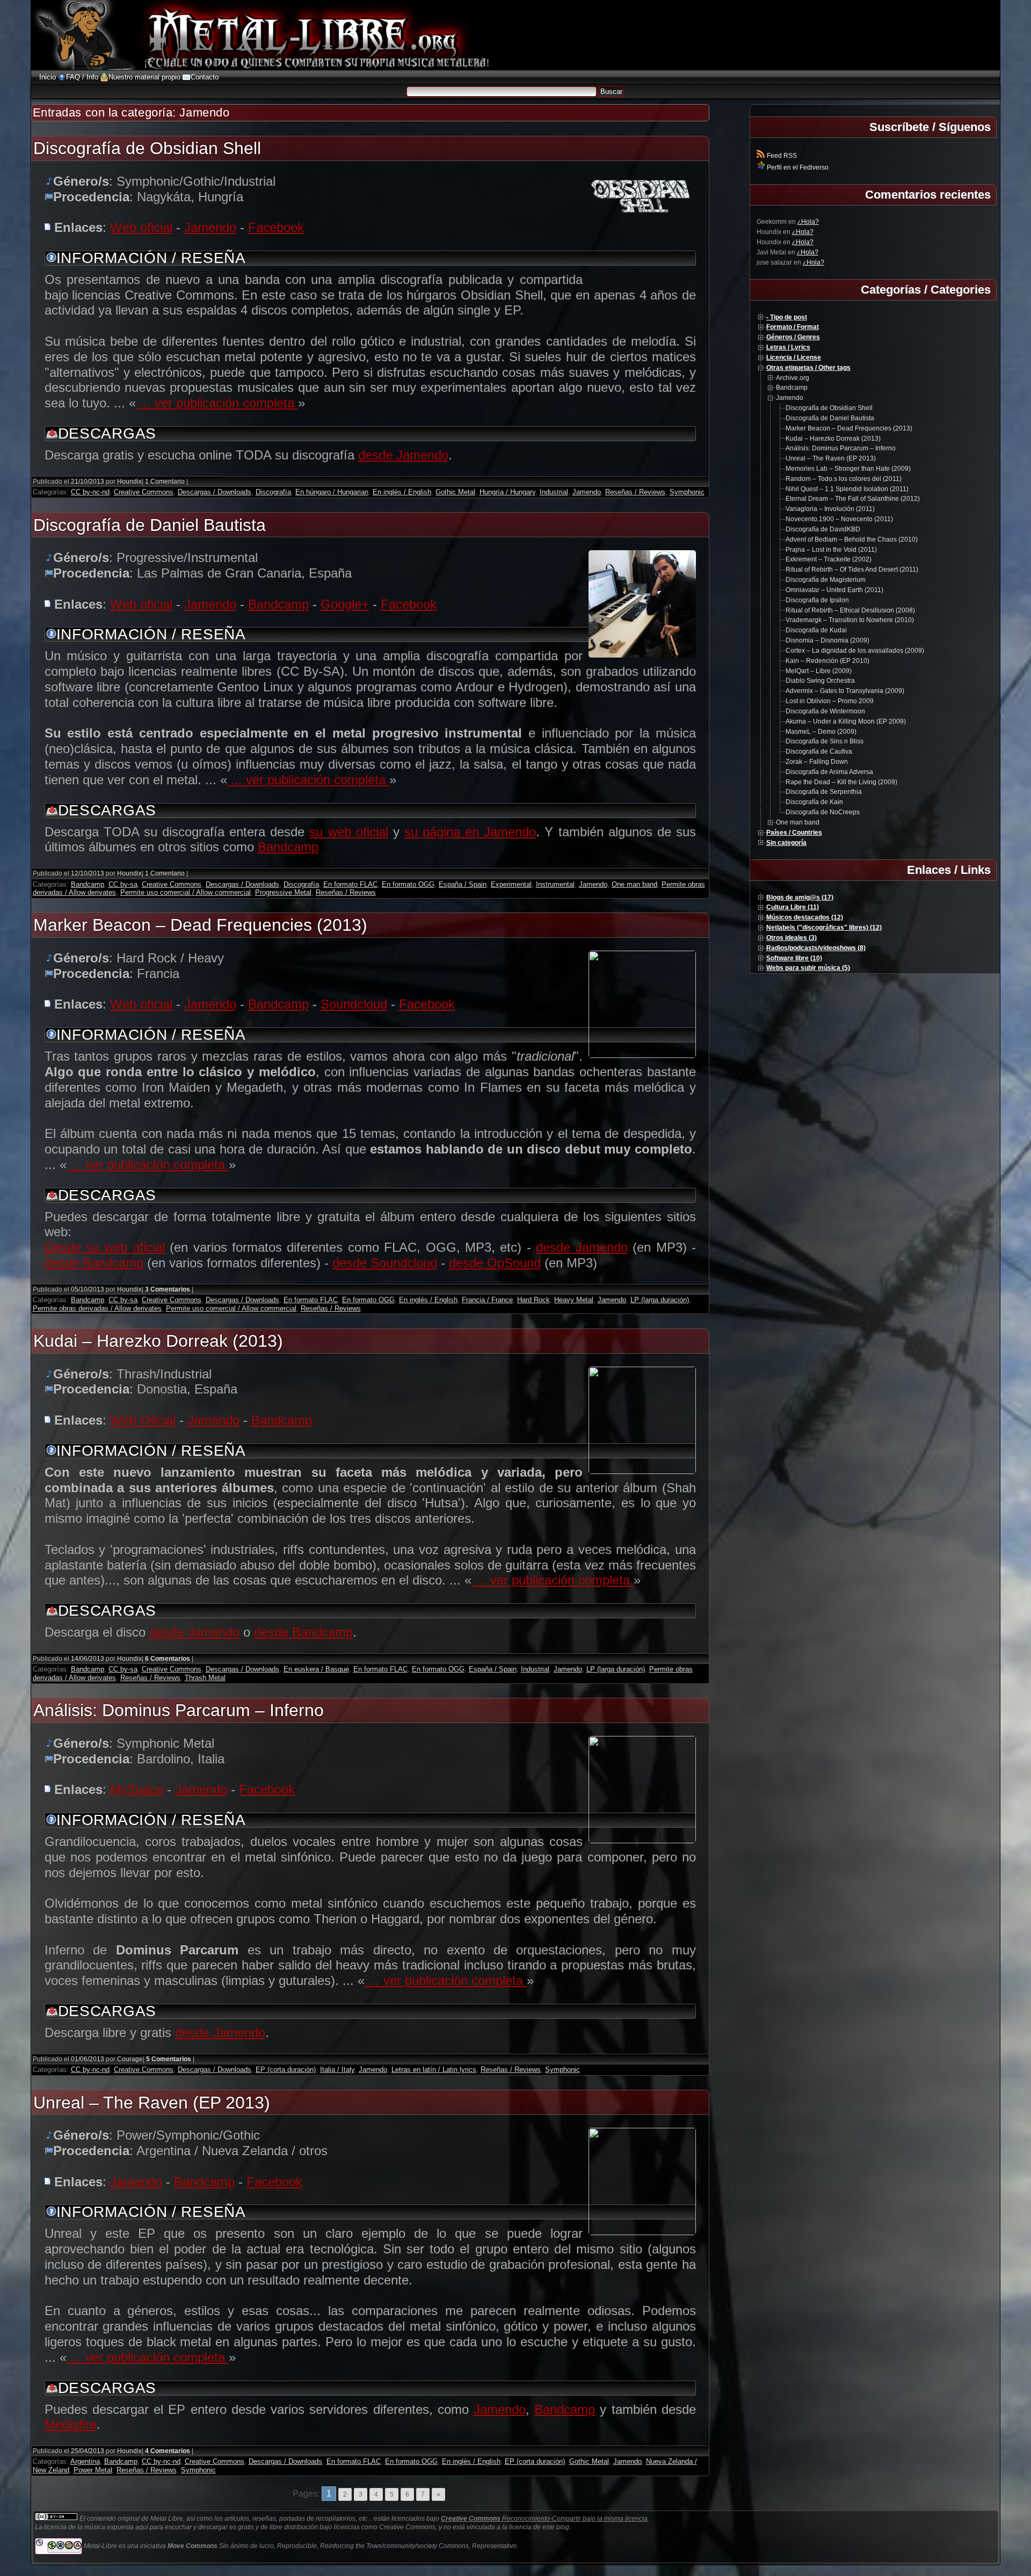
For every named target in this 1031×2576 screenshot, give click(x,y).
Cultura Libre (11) (793, 907)
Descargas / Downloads (215, 492)
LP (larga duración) (660, 1300)
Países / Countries (794, 833)
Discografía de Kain (814, 802)
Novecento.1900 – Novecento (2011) (839, 519)
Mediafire (71, 2424)
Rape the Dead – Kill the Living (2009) (841, 782)
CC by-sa (123, 884)
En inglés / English (402, 492)
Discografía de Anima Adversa (829, 772)
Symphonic (687, 492)
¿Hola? (808, 222)
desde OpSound (495, 1263)
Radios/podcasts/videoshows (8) (816, 948)
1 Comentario (165, 481)
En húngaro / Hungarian (332, 492)
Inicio (48, 77)
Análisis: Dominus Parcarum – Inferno (179, 1710)
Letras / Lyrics (788, 347)
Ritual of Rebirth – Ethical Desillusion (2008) (850, 610)
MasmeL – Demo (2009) (821, 732)
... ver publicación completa (217, 403)
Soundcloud (354, 1004)
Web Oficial (143, 1420)
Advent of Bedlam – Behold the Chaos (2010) (852, 539)
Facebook (276, 227)
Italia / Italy (337, 2070)
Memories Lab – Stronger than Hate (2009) (848, 469)
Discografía (273, 492)
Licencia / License (794, 357)
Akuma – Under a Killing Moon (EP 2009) (846, 721)
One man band (634, 884)
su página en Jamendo (470, 832)
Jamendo (210, 227)
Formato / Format (793, 327)
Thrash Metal (205, 1678)
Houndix (129, 481)
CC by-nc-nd (90, 492)
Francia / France (487, 1300)
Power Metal (93, 2470)
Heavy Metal (574, 1300)
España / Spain (463, 884)
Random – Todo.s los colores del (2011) (844, 479)
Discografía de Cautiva (819, 751)
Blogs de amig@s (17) (800, 897)
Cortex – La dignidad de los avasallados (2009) (855, 651)
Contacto (205, 77)
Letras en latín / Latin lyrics (434, 2070)
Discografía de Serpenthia (824, 792)
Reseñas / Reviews (635, 492)
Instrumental (555, 884)
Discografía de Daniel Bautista (150, 525)
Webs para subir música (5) (808, 968)
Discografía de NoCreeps (823, 812)
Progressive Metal (283, 892)
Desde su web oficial (105, 1247)
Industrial (554, 492)
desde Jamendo (403, 455)
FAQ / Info (82, 77)
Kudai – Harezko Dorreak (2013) (158, 1341)
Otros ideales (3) (792, 938)
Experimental (511, 884)
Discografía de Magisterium (826, 580)
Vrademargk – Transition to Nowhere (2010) (850, 620)
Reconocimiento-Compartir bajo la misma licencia (544, 2519)
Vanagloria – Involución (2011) (830, 509)
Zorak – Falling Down (817, 762)
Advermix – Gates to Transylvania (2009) (845, 691)
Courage (130, 2059)
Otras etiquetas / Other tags (808, 368)
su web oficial (348, 832)
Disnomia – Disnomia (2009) (827, 640)
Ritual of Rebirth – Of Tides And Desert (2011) (852, 570)
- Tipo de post (787, 317)
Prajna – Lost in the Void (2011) (831, 550)
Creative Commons (144, 492)
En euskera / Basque (316, 1669)
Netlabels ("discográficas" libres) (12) (824, 928)
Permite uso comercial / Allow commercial (186, 892)
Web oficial (141, 227)
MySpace (137, 1789)
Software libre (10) (794, 958)
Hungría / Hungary (507, 492)
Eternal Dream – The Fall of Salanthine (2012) (853, 499)
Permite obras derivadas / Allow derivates (97, 1308)
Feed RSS (781, 156)
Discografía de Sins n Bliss (825, 741)
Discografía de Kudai (816, 630)
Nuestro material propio (144, 77)
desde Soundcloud (385, 1263)
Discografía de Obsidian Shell (147, 148)
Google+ (345, 604)
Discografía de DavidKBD (823, 529)
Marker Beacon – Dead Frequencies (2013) (200, 925)
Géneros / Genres (793, 337)
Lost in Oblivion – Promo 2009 (830, 701)
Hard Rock (533, 1300)
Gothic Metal (455, 492)
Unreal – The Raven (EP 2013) (152, 2103)
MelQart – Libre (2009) (819, 671)
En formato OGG (408, 884)
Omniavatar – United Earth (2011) (834, 590)
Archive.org (793, 378)
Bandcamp (278, 604)
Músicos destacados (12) (805, 917)
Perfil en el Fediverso (797, 167)
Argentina (85, 2461)
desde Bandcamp (94, 1263)
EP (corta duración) (286, 2070)
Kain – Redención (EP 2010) (827, 661)
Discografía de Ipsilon (817, 600)
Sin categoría (786, 843)
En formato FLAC (350, 884)
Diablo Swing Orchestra (820, 681)
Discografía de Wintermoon (825, 711)
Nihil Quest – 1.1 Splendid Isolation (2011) (847, 489)
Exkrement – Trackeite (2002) (829, 559)
